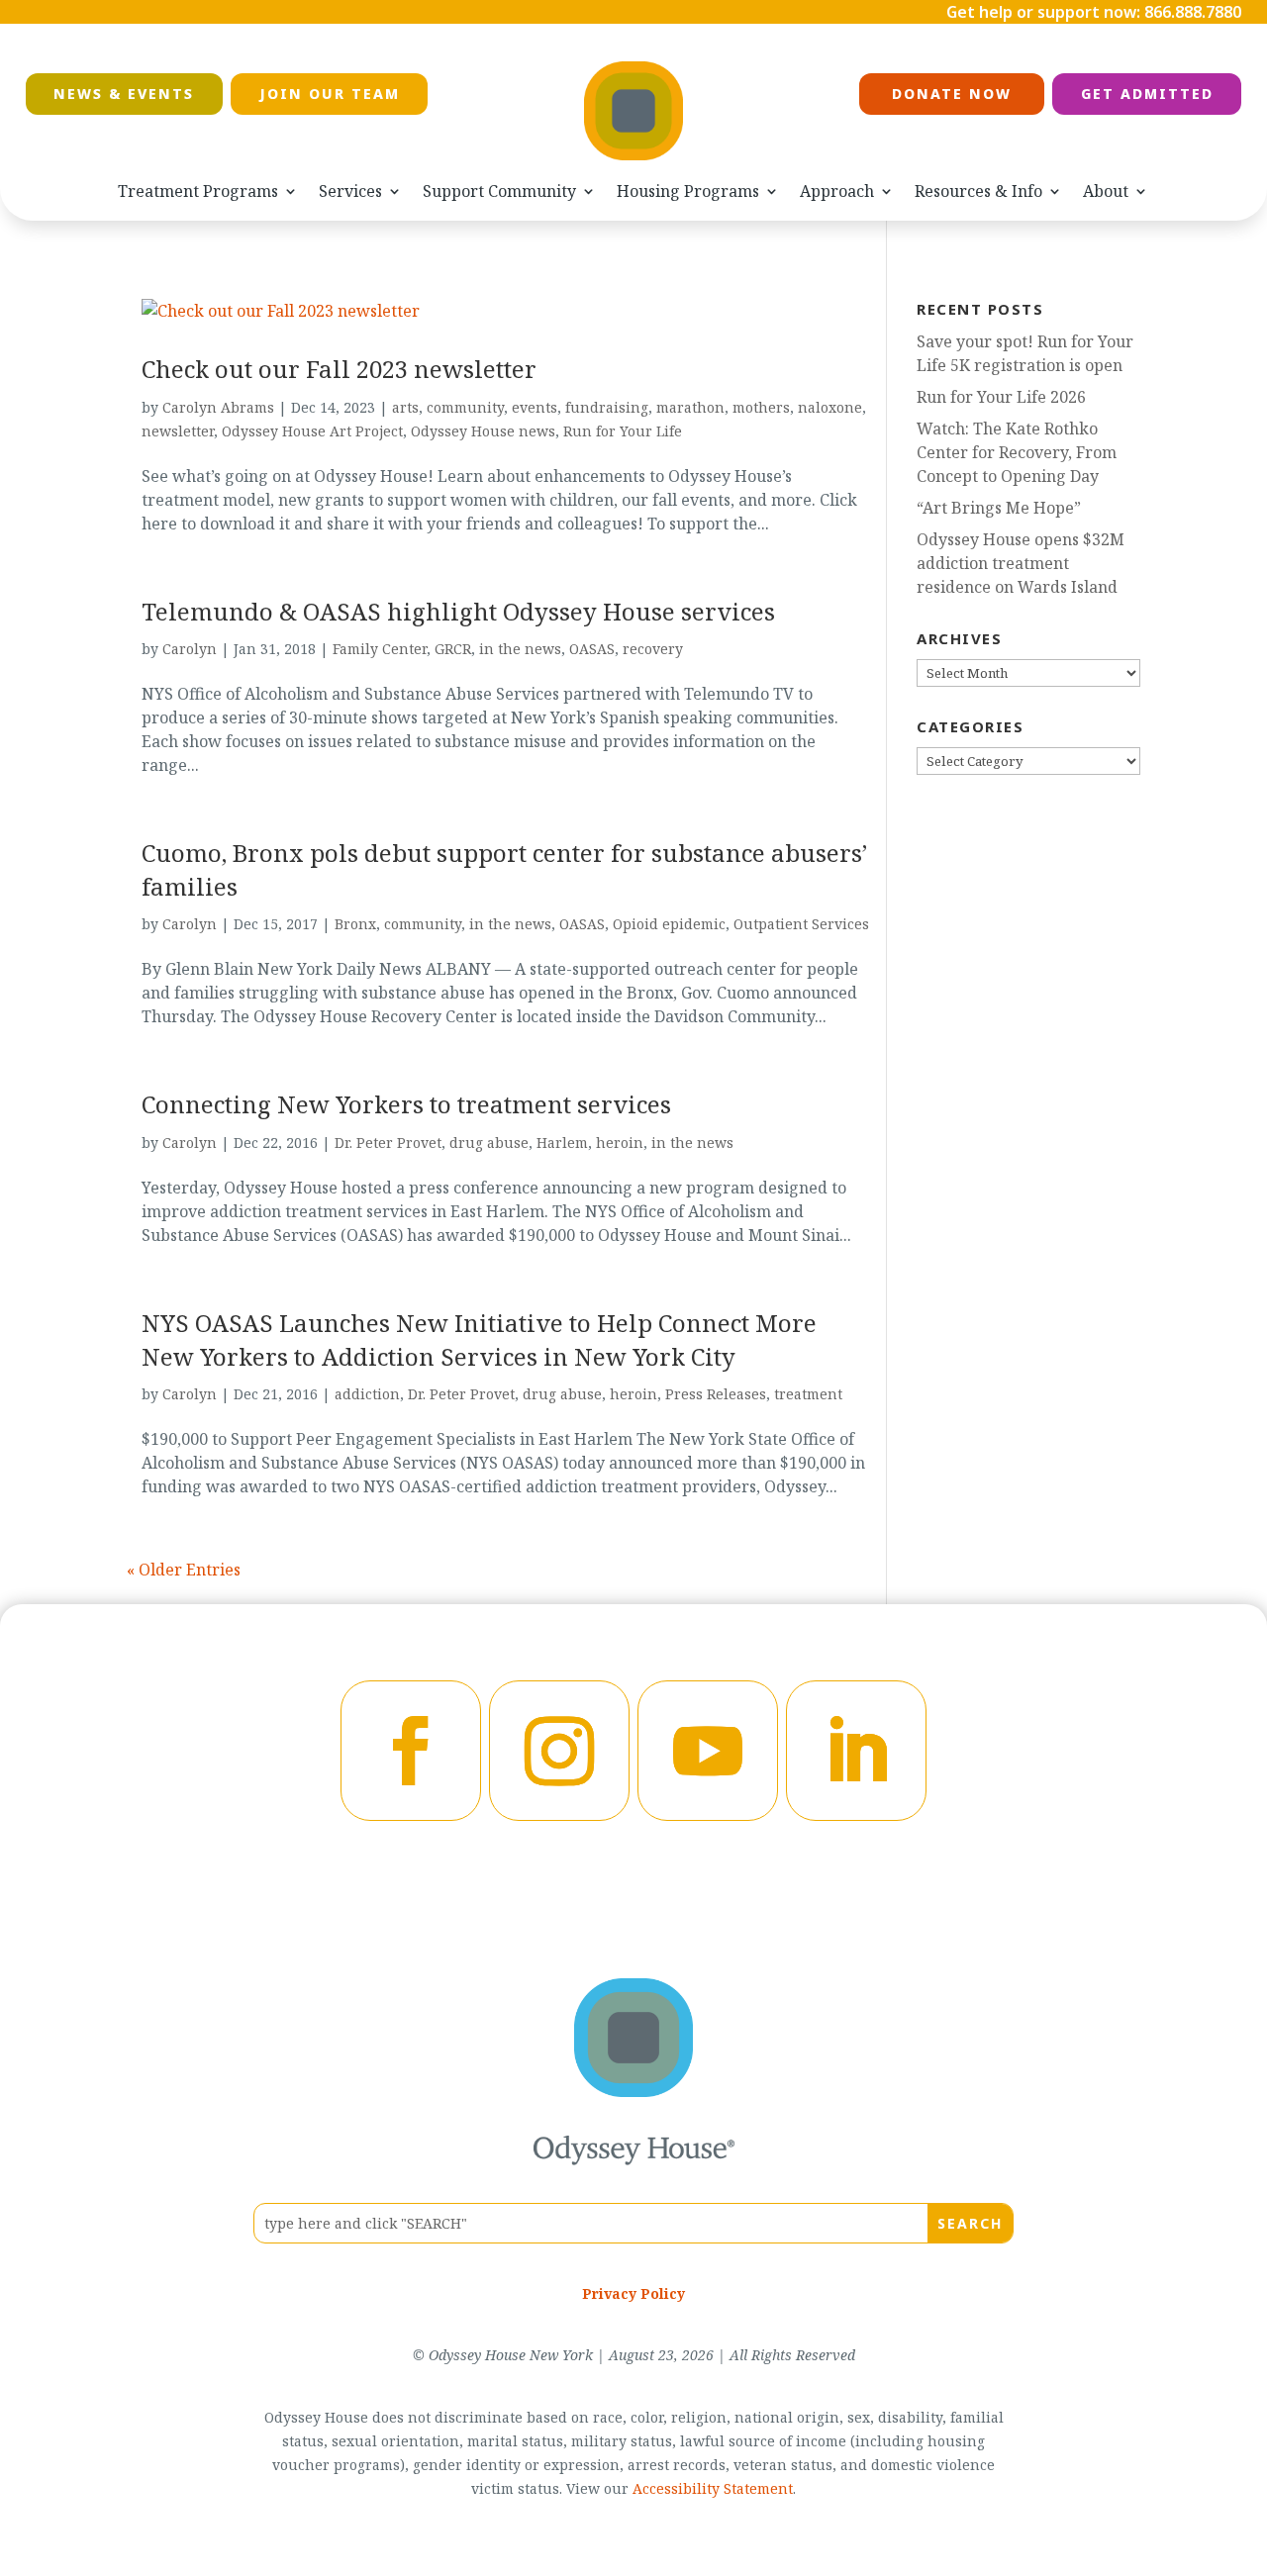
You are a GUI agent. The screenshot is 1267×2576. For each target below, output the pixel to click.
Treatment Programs (198, 191)
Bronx (355, 924)
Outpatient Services (801, 924)
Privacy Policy (633, 2293)
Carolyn (190, 649)
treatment (808, 1394)
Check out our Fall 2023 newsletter (339, 369)
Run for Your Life (623, 431)
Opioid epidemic (669, 924)
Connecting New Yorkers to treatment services (406, 1104)
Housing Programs (688, 191)
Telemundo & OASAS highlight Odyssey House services (458, 611)
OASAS (592, 649)
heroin (620, 1143)
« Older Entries (184, 1570)
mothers (761, 407)
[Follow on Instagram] (559, 1751)
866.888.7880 (1193, 12)
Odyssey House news (483, 431)
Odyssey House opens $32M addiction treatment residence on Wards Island (1021, 563)
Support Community (499, 191)
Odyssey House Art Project (312, 431)
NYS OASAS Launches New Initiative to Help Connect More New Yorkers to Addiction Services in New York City (479, 1339)
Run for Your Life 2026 (1001, 397)
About (1106, 191)
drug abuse (489, 1143)
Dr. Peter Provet (388, 1143)
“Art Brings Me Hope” (999, 508)
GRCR (453, 649)
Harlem (562, 1143)
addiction (367, 1394)
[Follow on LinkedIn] (856, 1751)
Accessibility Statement (713, 2488)
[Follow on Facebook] (411, 1751)
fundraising (607, 407)
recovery (653, 649)
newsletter (178, 431)
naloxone (830, 407)
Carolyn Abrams (218, 407)
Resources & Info (978, 191)
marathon (690, 407)
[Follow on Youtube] (708, 1751)
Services (350, 191)
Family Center (380, 649)
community (465, 407)
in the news (520, 649)
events (535, 407)
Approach (837, 191)
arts (405, 407)
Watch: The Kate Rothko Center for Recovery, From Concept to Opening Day (1017, 452)
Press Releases (716, 1394)
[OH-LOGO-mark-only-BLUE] (633, 2091)
